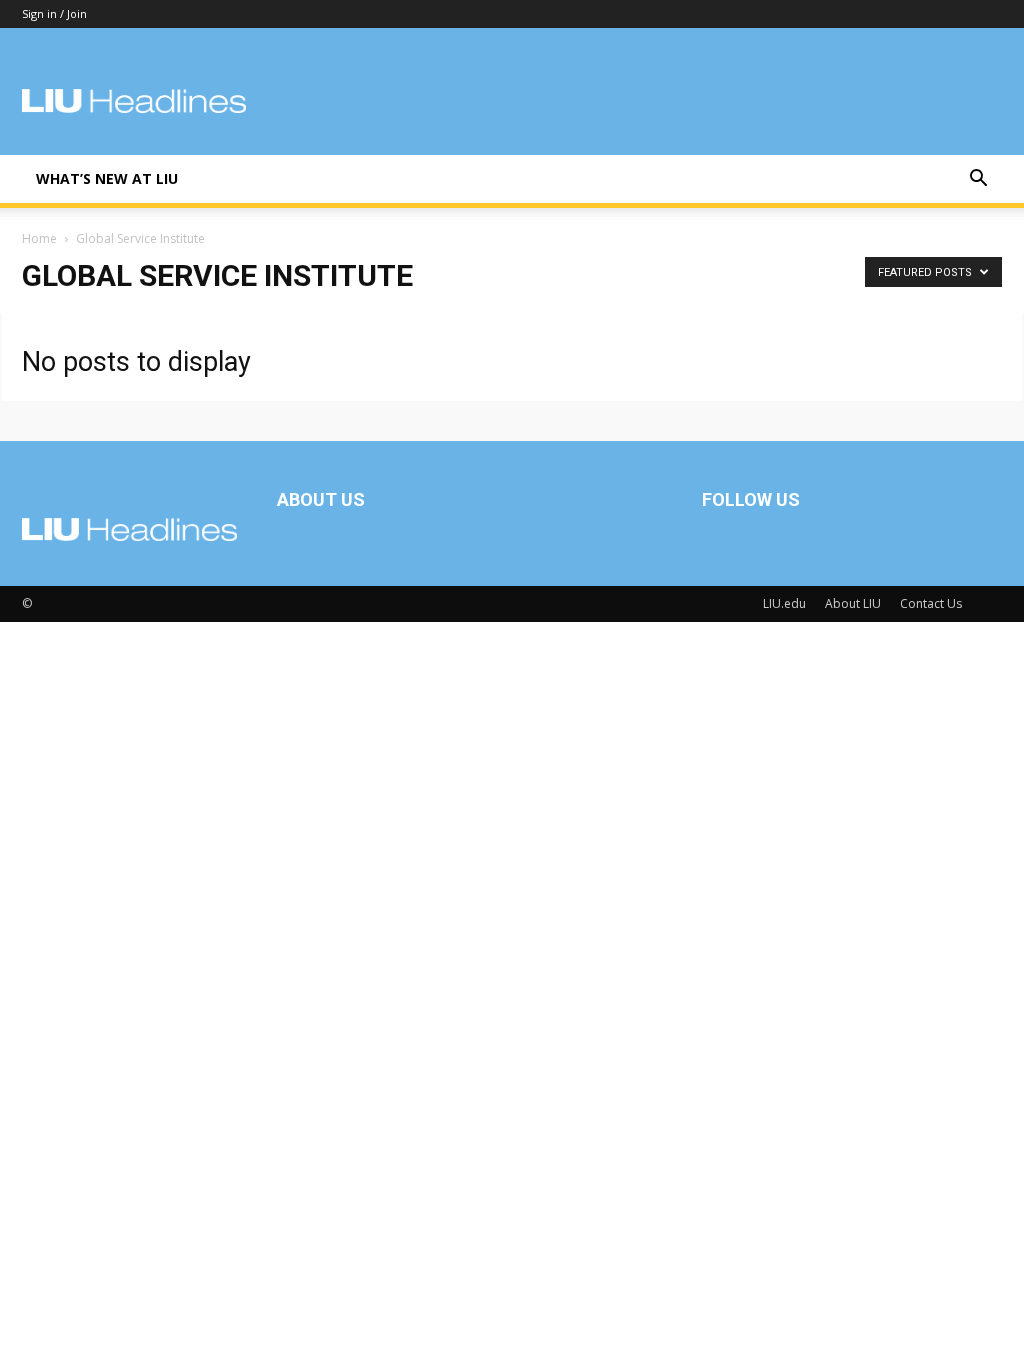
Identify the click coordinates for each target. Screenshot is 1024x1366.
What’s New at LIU (107, 178)
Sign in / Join (54, 13)
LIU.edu (784, 603)
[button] (978, 180)
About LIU (853, 603)
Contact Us (931, 603)
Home (39, 238)
